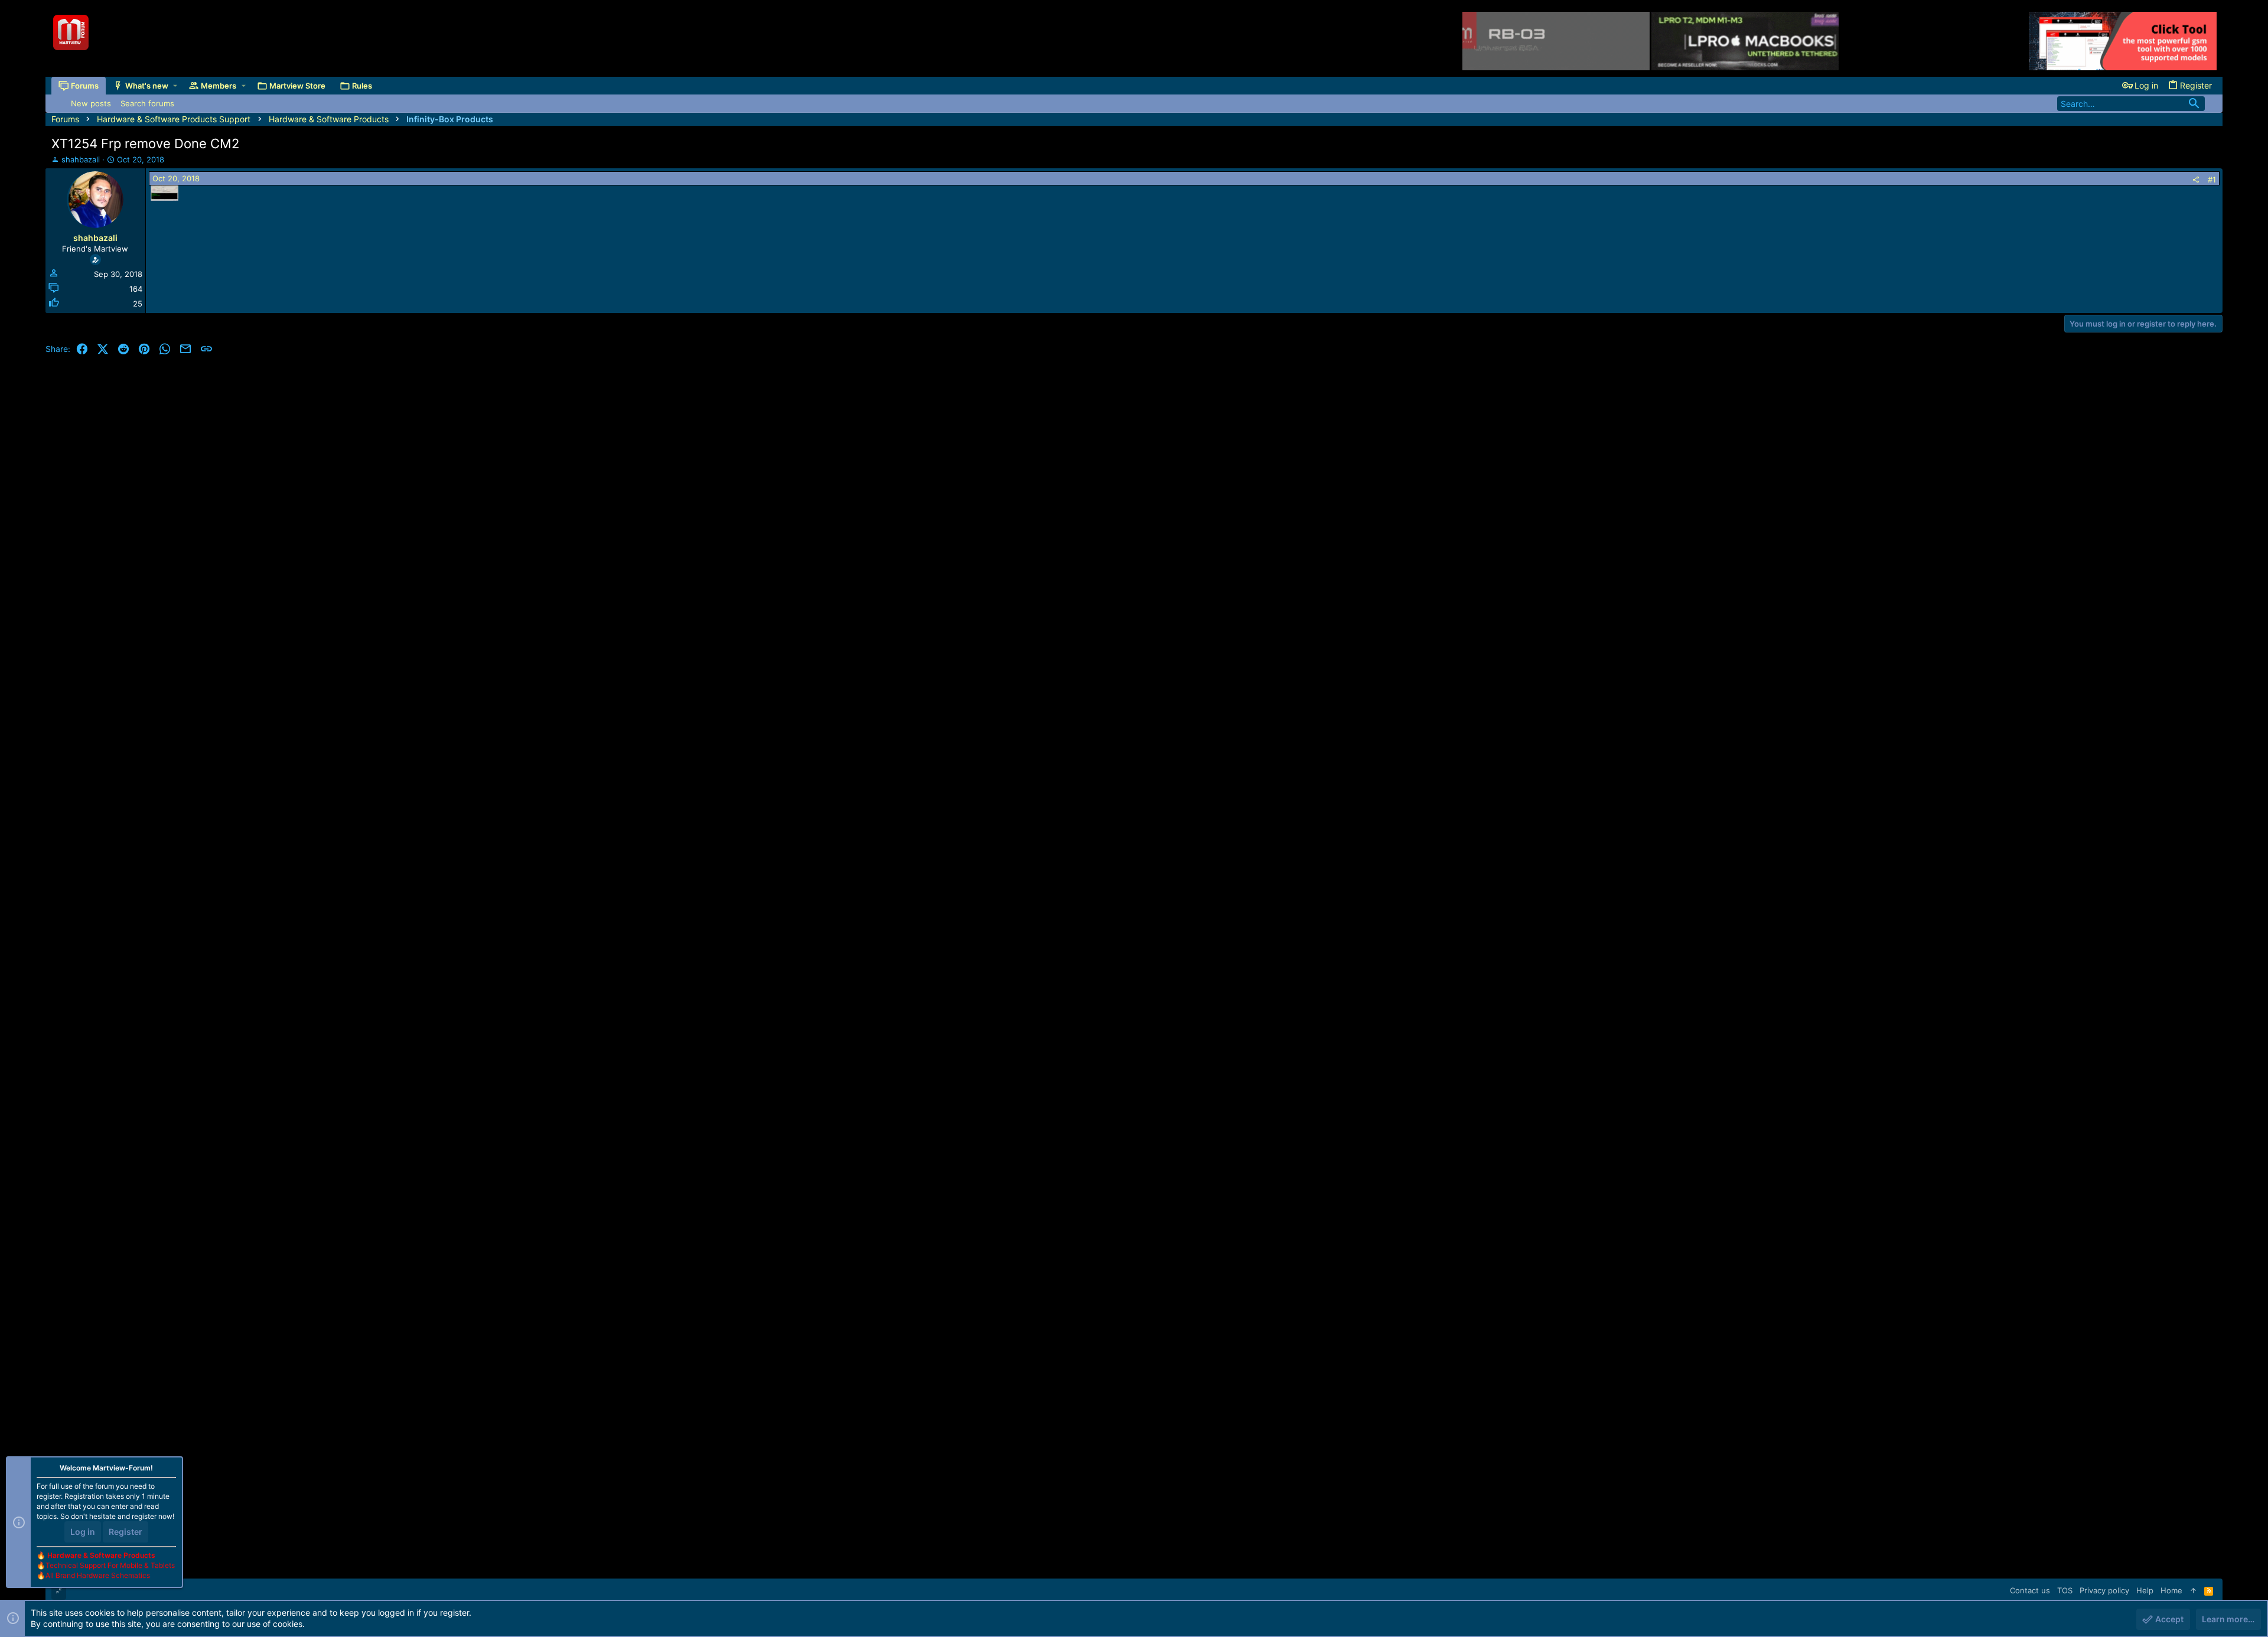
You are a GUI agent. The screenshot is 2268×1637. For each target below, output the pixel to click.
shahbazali (81, 159)
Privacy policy (2104, 1590)
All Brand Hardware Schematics (98, 1575)
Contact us (2030, 1590)
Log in (83, 1532)
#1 (2212, 180)
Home (2171, 1590)
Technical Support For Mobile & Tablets (110, 1565)
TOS (2065, 1590)
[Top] (2193, 1590)
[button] (175, 86)
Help (2145, 1590)
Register (126, 1532)
